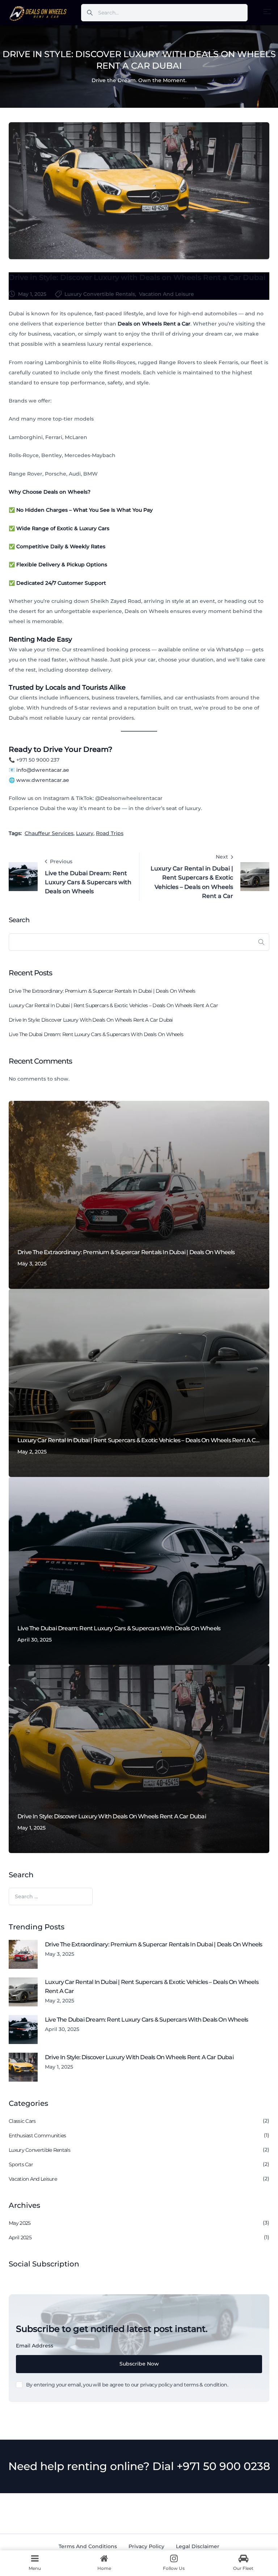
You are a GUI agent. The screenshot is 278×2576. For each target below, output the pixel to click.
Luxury (85, 833)
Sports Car (21, 2164)
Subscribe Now (139, 2364)
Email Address (35, 2346)
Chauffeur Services (49, 833)
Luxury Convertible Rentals (100, 294)
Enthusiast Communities (37, 2136)
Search (19, 920)
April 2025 (20, 2237)
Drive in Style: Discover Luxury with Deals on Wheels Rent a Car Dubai (137, 277)
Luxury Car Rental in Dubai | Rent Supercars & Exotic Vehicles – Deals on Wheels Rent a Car (113, 1005)
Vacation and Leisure (167, 294)
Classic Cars (22, 2121)
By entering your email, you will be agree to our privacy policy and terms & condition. (127, 2385)
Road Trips (110, 833)
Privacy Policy (146, 2546)
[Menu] (267, 12)
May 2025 (20, 2223)
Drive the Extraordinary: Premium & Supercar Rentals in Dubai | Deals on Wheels (102, 991)
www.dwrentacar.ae (43, 780)
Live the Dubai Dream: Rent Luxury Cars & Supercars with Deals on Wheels (96, 1034)
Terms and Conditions (88, 2546)
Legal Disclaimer (198, 2546)
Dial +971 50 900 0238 (211, 2466)
